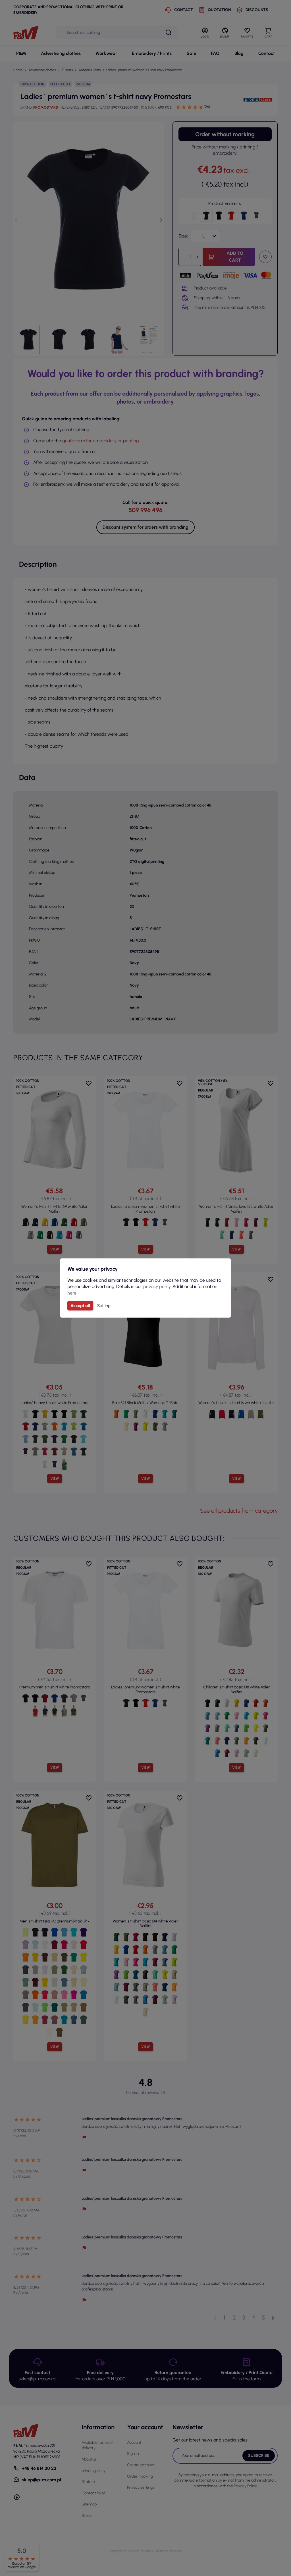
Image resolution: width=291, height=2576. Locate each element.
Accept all (80, 1306)
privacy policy (157, 1286)
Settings (105, 1306)
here (72, 1293)
